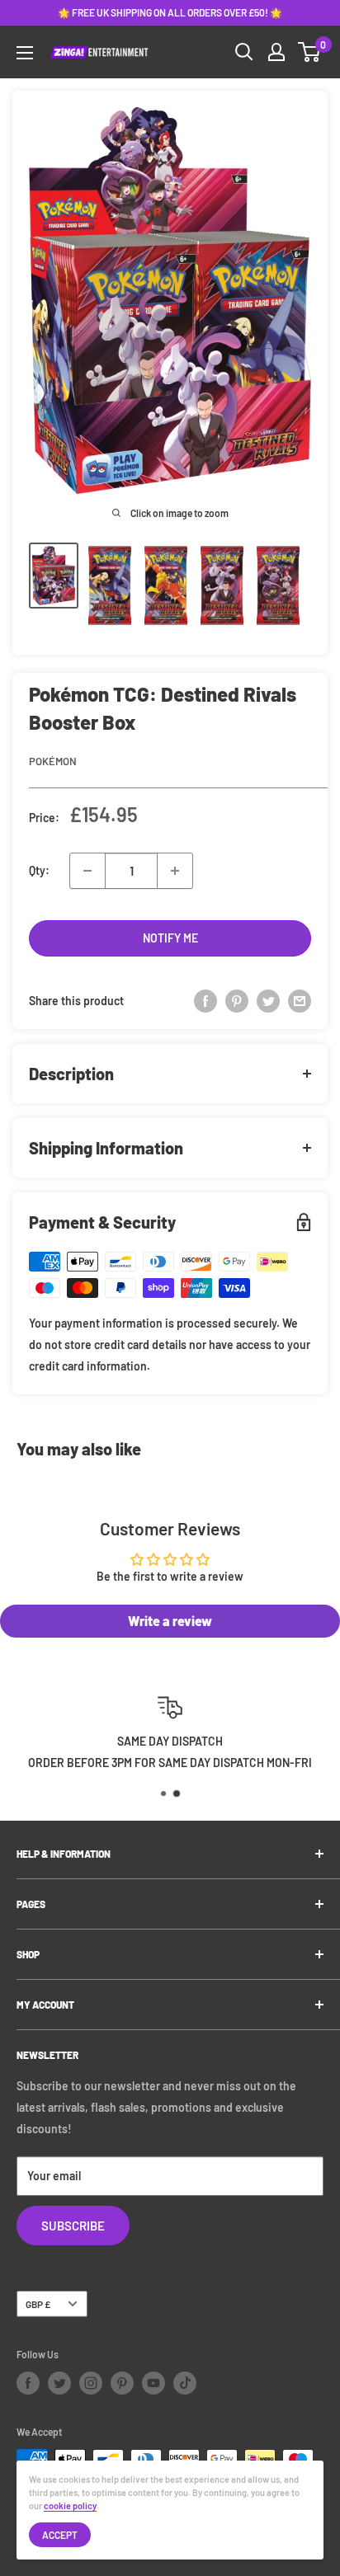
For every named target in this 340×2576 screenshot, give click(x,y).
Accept (60, 2535)
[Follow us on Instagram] (91, 2383)
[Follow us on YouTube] (153, 2383)
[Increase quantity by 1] (175, 871)
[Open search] (244, 52)
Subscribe (73, 2226)
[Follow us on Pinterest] (122, 2383)
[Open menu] (25, 53)
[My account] (276, 52)
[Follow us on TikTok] (185, 2383)
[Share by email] (300, 1001)
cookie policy (70, 2505)
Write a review (170, 1621)
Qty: (39, 870)
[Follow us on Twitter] (59, 2383)
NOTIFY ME (170, 938)
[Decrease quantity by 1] (87, 871)
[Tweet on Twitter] (268, 1001)
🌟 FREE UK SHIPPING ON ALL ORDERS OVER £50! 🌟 (170, 12)
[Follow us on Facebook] (28, 2383)
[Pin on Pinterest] (237, 1001)
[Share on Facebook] (205, 1001)
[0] (310, 52)
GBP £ (38, 2304)
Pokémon (53, 761)
